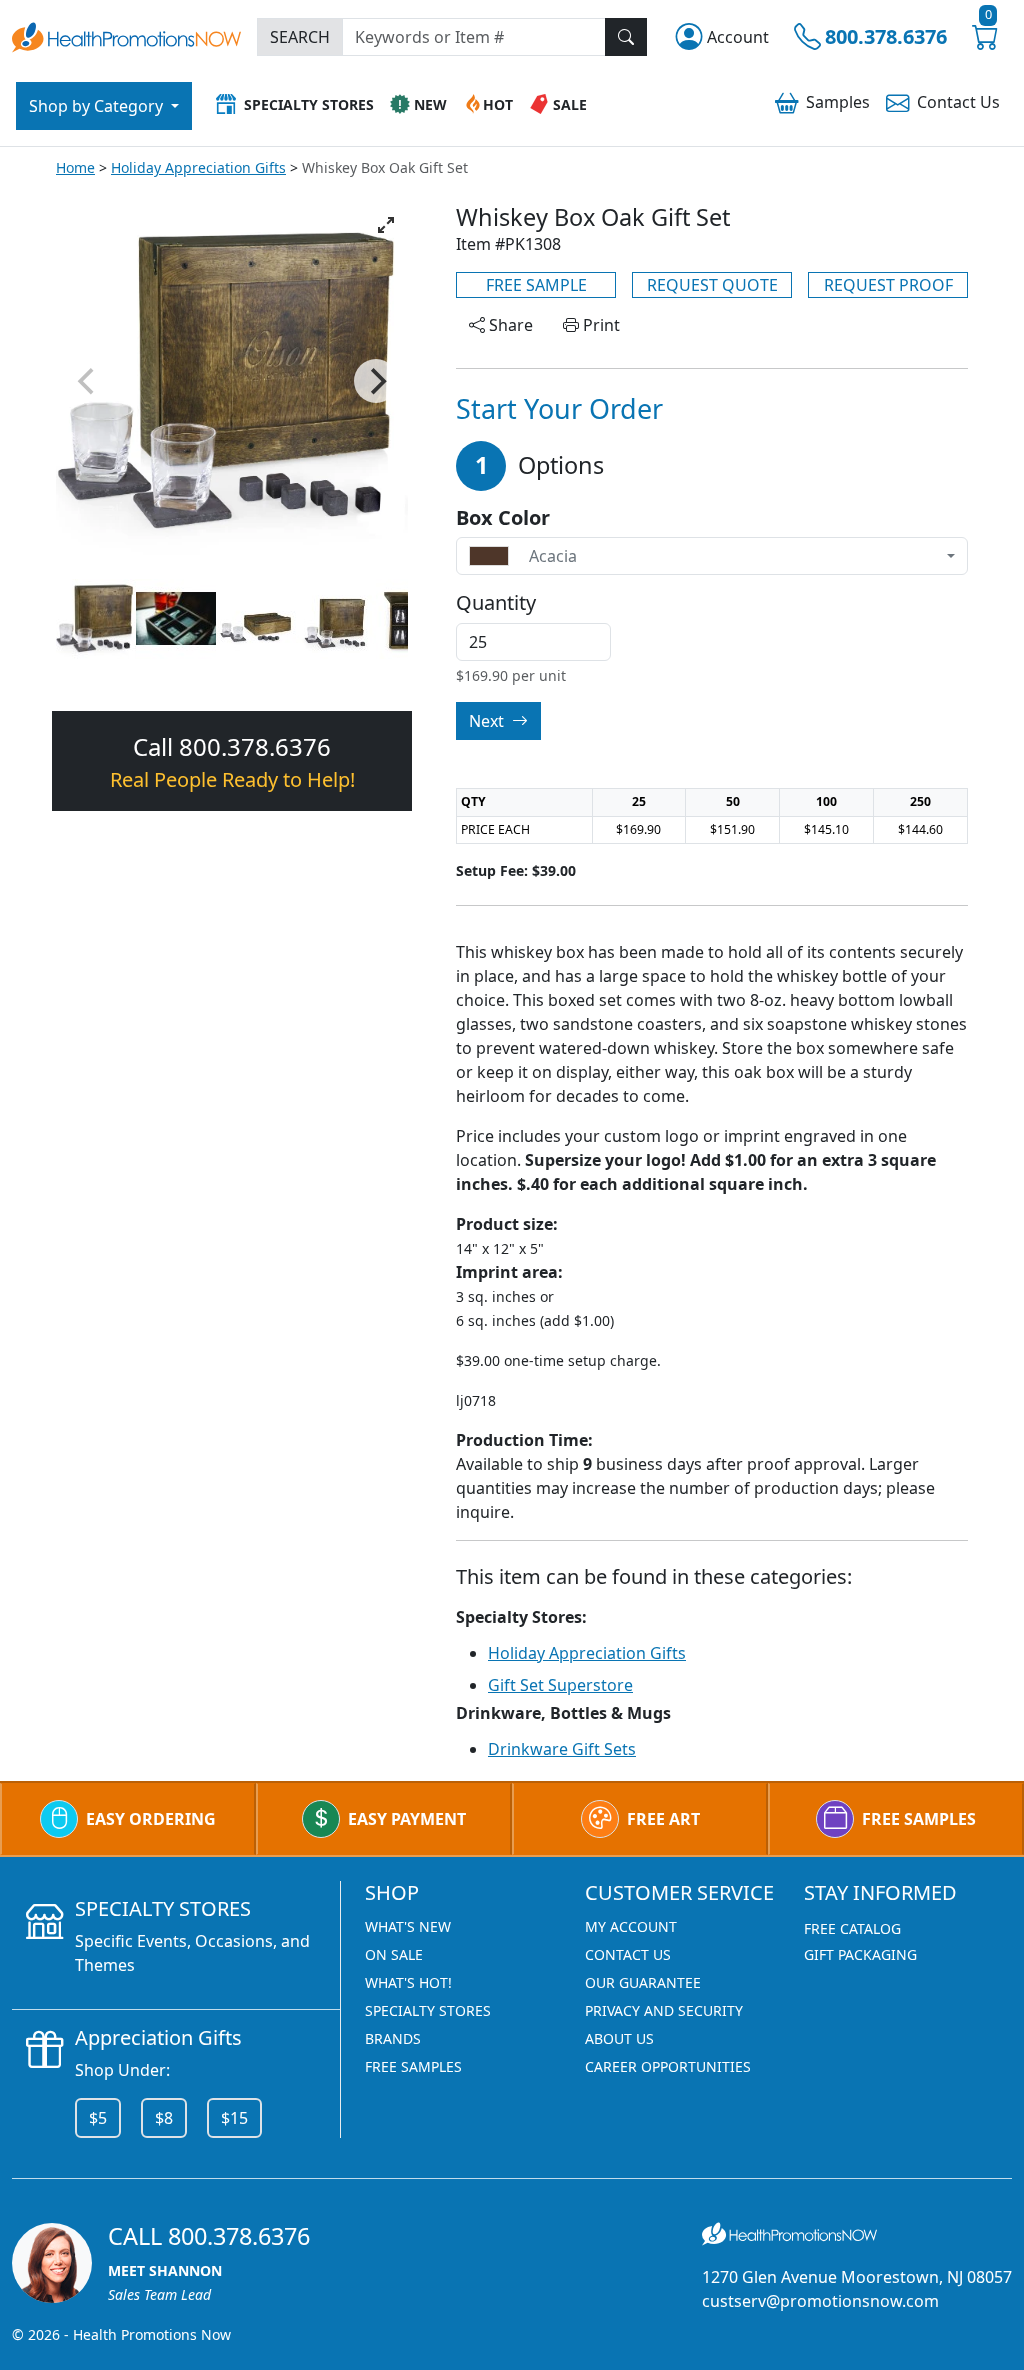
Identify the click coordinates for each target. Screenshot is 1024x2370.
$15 (234, 2118)
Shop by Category (98, 106)
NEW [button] (430, 104)
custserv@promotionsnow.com (820, 2301)
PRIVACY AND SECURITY (664, 2010)
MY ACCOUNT (631, 1926)
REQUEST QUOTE (712, 285)
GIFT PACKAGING (860, 1954)
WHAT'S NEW (408, 1926)
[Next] (376, 381)
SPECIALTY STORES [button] (309, 104)
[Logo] (126, 35)
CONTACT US (628, 1954)
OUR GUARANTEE (643, 1982)
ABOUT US (619, 2038)
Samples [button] (838, 102)
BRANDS (393, 2038)
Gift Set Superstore (560, 1685)
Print (599, 325)
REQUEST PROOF (888, 285)
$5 (98, 2118)
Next (488, 721)
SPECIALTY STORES (428, 2010)
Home (75, 167)
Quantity (496, 603)
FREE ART (663, 1819)
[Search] (626, 37)
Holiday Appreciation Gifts (198, 167)
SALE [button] (570, 104)
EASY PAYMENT (407, 1819)
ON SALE (394, 1954)
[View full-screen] (386, 225)
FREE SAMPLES (919, 1819)
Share (509, 325)
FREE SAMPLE (536, 285)
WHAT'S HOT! (408, 1982)
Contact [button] (958, 102)
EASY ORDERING (151, 1819)
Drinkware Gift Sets (562, 1749)
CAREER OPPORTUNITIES (668, 2066)
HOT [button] (498, 104)
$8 (164, 2118)
